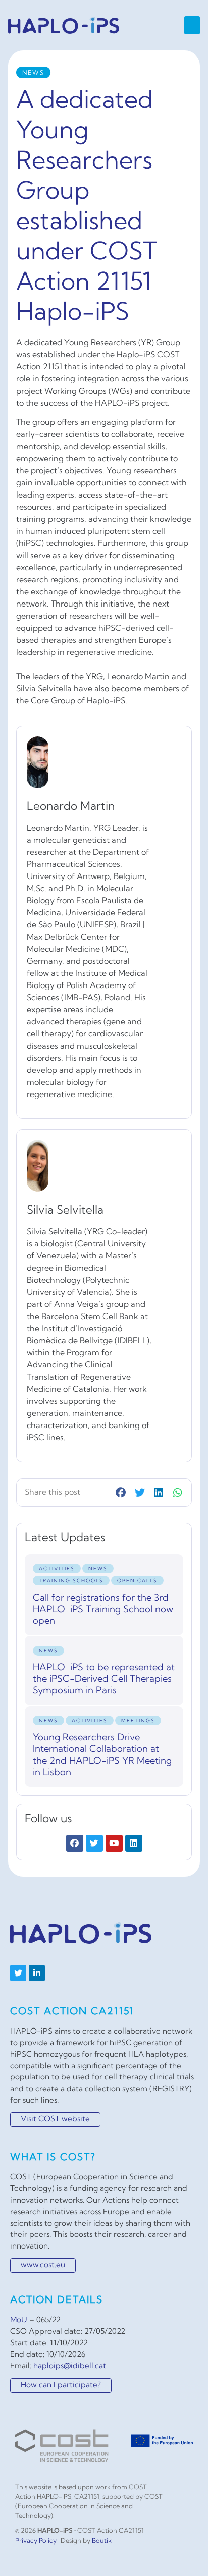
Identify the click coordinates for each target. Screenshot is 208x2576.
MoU (19, 2320)
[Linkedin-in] (37, 1973)
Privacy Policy (36, 2541)
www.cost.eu (43, 2265)
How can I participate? (61, 2386)
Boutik (102, 2541)
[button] (192, 25)
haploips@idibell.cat (70, 2366)
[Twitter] (18, 1973)
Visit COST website (55, 2120)
